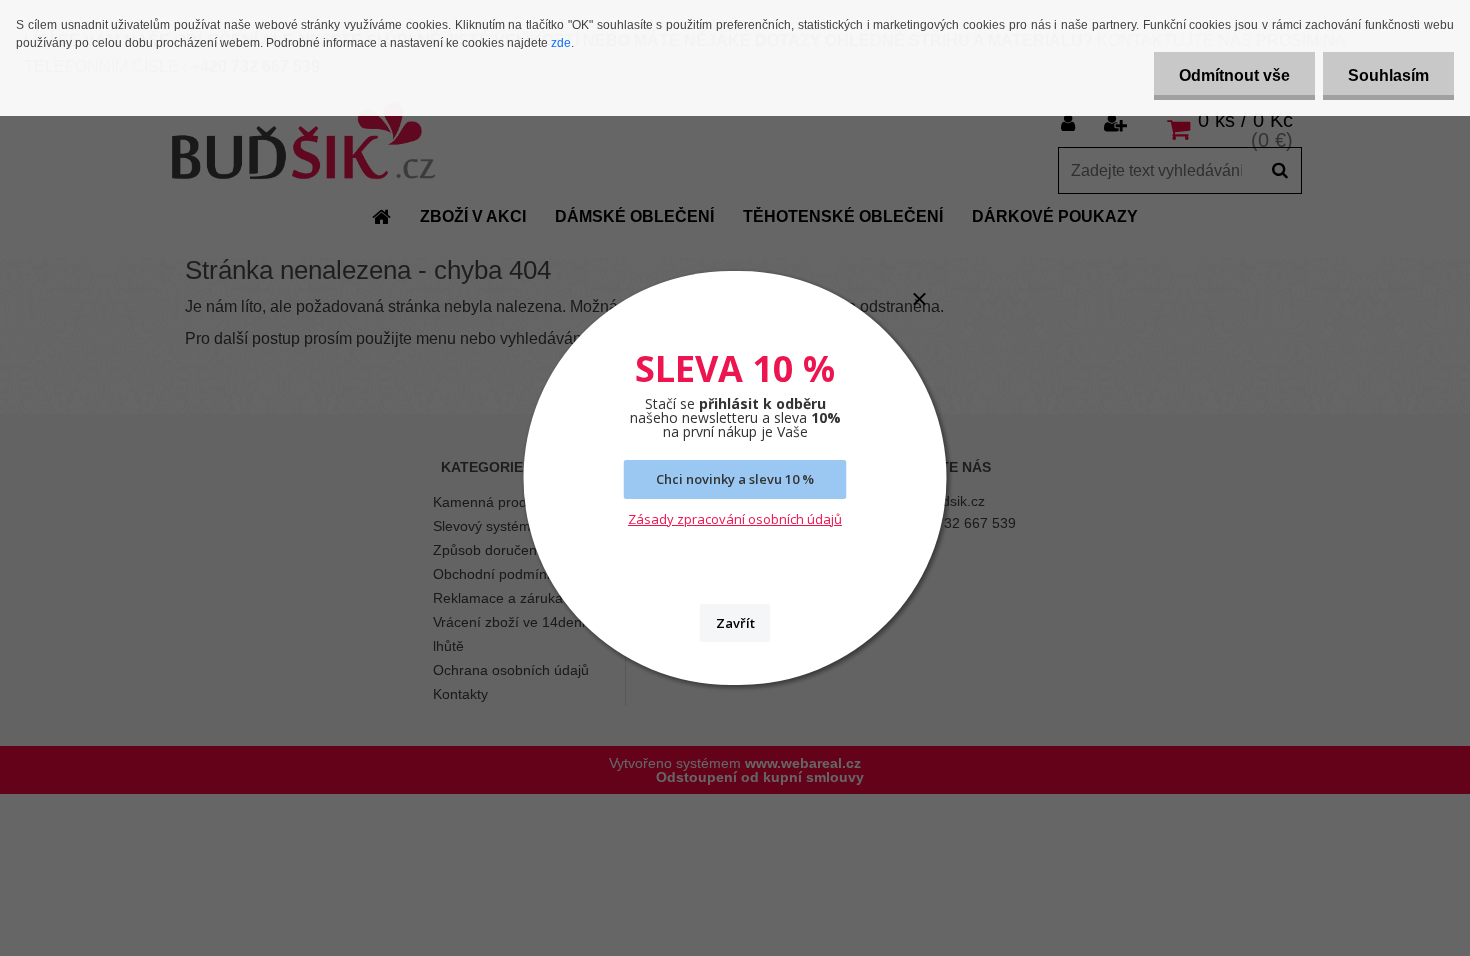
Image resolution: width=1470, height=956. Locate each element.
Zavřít (735, 623)
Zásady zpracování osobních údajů (735, 519)
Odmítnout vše (1234, 75)
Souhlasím (1388, 75)
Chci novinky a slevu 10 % (735, 479)
